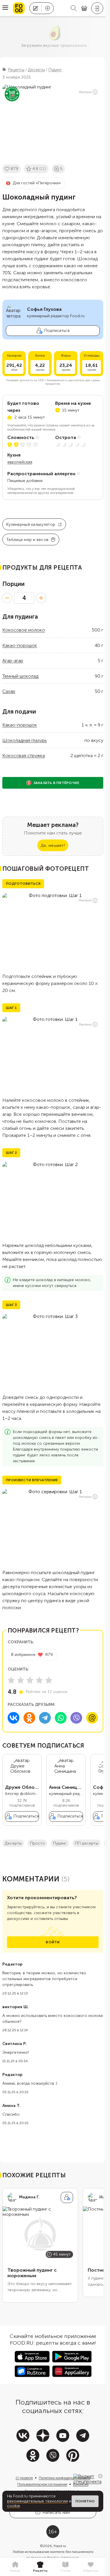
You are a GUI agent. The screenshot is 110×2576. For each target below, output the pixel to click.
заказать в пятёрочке (56, 783)
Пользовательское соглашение (42, 2484)
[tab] (15, 2567)
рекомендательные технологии (37, 2501)
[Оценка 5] (49, 1680)
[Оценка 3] (30, 1680)
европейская (20, 462)
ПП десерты (87, 1843)
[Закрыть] (100, 2476)
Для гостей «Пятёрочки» (37, 183)
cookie (13, 2506)
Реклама (85, 92)
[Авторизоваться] (97, 8)
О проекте (24, 2478)
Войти (53, 1942)
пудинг (60, 1843)
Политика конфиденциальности (65, 2478)
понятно (85, 2501)
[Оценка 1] (11, 1680)
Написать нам (56, 2512)
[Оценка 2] (21, 1680)
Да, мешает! (53, 845)
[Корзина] (84, 8)
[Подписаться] (67, 2197)
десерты (13, 1843)
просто (37, 1843)
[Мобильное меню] (5, 8)
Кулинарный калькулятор (31, 524)
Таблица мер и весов (27, 540)
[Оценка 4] (39, 1680)
